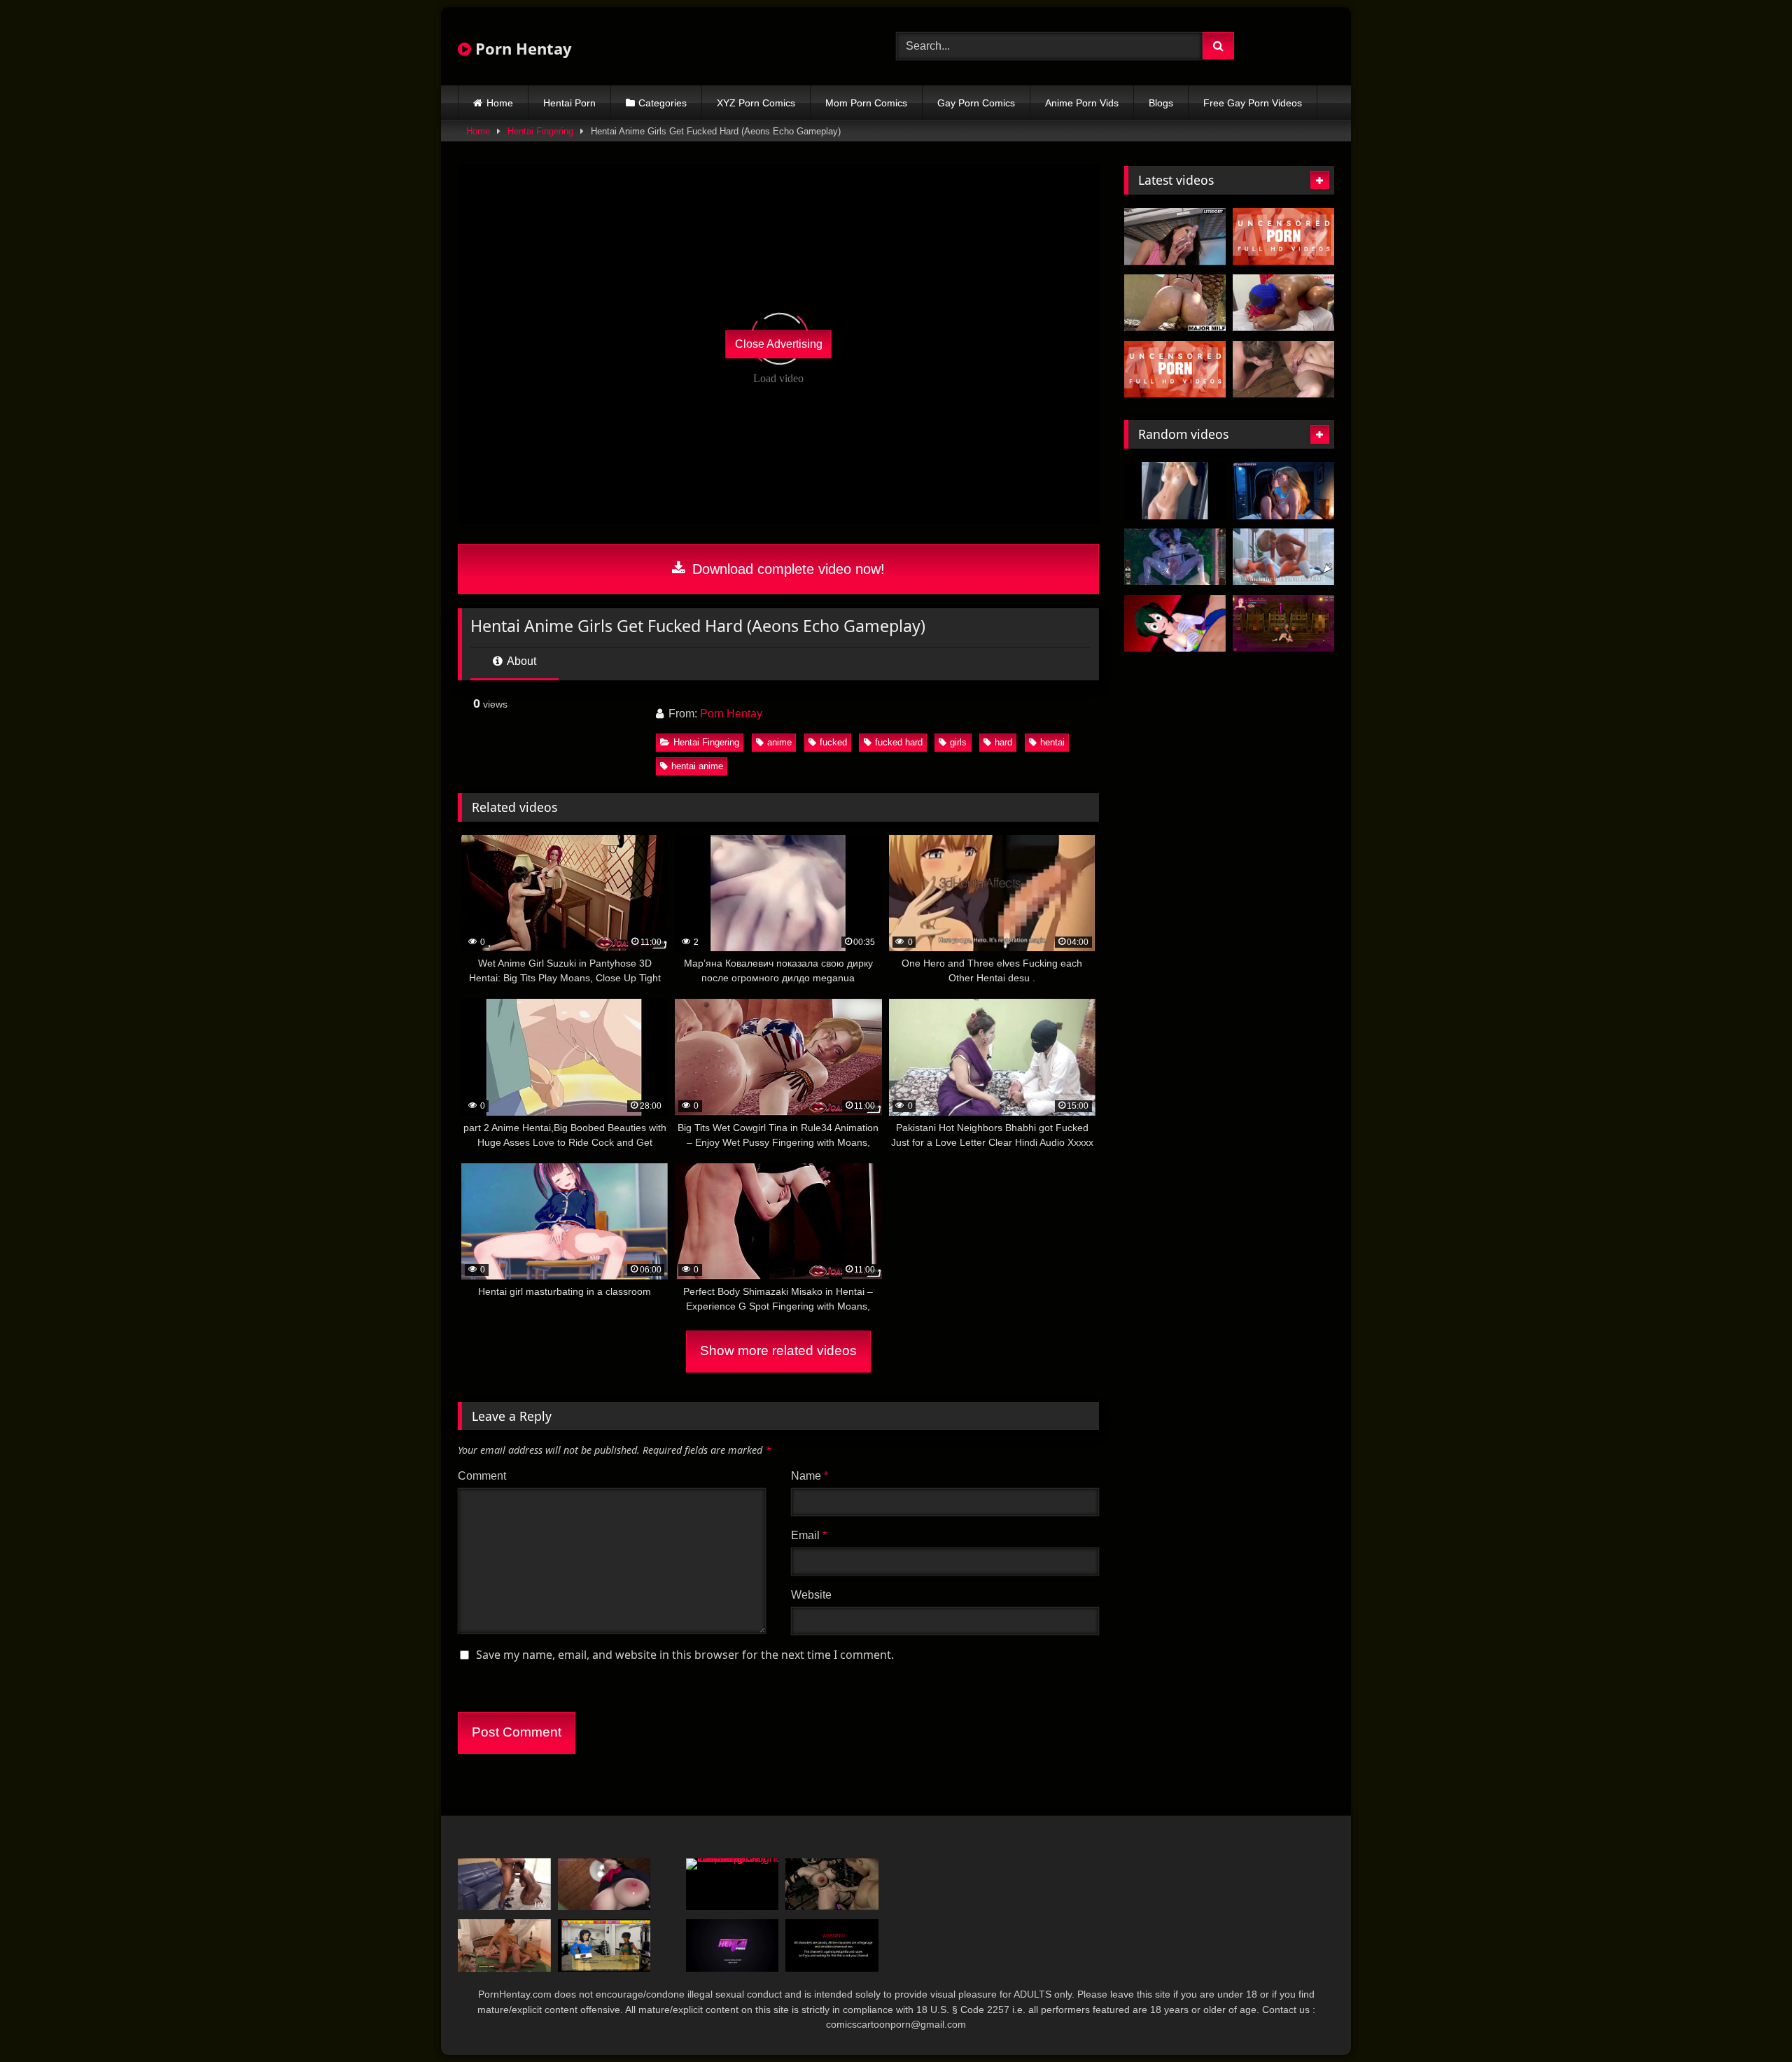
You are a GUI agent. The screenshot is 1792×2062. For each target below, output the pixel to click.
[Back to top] (1749, 2020)
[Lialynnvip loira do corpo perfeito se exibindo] (1175, 491)
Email (809, 1535)
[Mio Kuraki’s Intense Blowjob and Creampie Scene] (1175, 370)
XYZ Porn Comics (756, 103)
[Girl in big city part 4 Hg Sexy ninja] (604, 1945)
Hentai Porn (569, 103)
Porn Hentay (521, 48)
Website (811, 1595)
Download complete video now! (786, 569)
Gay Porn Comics (976, 103)
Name (810, 1476)
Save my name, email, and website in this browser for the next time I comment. (685, 1655)
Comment (482, 1476)
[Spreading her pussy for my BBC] (1283, 303)
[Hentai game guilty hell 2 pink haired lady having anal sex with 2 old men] (1283, 624)
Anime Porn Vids (1082, 103)
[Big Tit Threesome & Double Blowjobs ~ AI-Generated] (1283, 491)
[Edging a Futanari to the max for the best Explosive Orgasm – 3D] (733, 1945)
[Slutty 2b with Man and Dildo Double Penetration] (832, 1885)
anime (779, 742)
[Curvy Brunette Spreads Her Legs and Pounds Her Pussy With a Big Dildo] (1175, 237)
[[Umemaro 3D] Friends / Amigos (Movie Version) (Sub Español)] (604, 1885)
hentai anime (697, 766)
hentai (1052, 742)
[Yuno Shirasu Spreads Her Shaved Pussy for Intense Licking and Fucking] (1283, 237)
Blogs (1161, 103)
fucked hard (899, 742)
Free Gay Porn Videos (1253, 103)
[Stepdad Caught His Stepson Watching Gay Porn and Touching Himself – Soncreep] (733, 1885)
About (520, 661)
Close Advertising (779, 344)
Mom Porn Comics (866, 103)
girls (958, 742)
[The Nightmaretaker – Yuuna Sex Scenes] (1175, 557)
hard (1003, 742)
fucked (833, 742)
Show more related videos (778, 1351)
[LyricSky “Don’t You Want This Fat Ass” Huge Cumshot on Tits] (504, 1885)
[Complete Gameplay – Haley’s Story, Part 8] (504, 1945)
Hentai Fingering (540, 131)
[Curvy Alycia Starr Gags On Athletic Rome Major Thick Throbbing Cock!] (1175, 303)
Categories (663, 103)
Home (500, 103)
